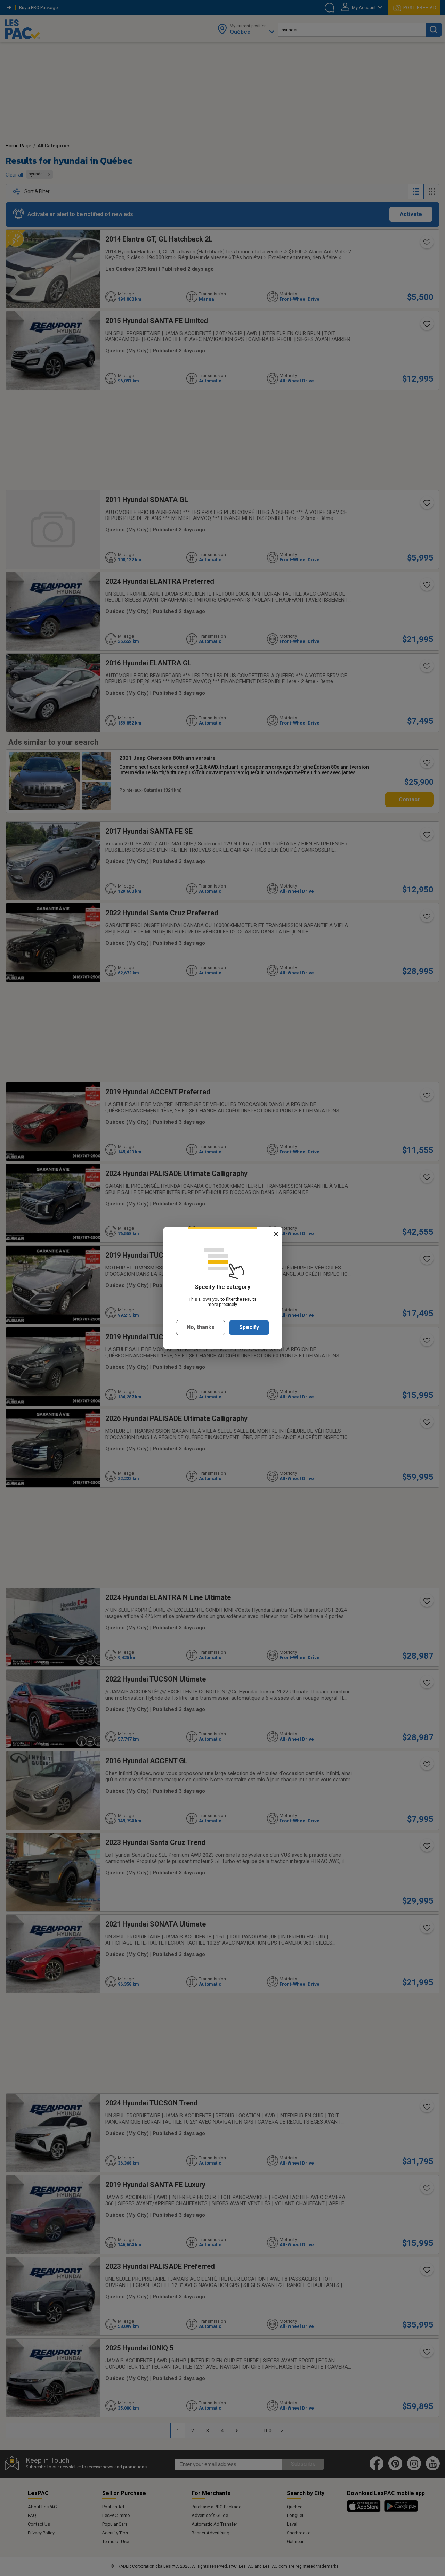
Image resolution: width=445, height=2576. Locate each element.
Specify (249, 1327)
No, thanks (201, 1327)
